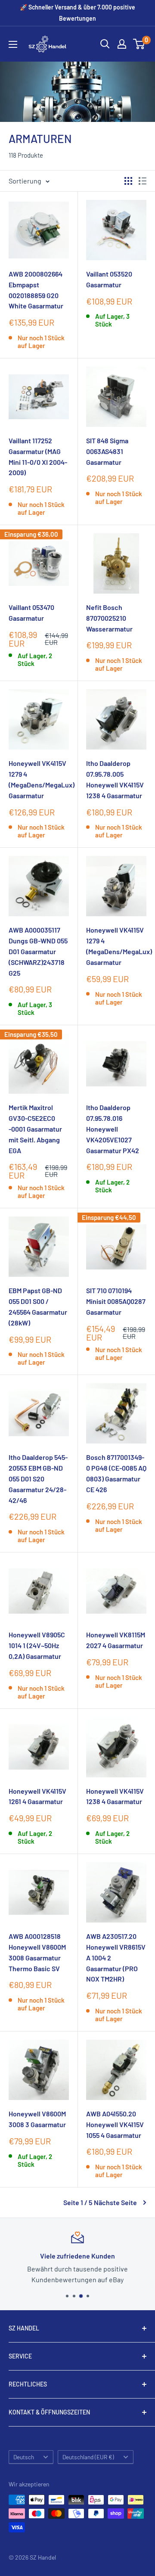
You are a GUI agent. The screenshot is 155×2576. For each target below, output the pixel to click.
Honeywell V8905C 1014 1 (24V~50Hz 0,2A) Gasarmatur (37, 1645)
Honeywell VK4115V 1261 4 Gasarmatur (37, 1796)
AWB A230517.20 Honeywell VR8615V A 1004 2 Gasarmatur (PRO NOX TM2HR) (116, 1957)
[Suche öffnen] (105, 44)
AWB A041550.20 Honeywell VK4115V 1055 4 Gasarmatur (115, 2124)
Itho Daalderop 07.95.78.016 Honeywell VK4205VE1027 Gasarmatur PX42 (113, 1129)
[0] (139, 44)
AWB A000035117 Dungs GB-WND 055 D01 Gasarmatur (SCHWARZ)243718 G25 (38, 951)
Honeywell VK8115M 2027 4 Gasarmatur (116, 1640)
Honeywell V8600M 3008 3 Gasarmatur (37, 2119)
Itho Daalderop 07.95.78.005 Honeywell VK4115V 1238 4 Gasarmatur (115, 779)
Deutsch (24, 2457)
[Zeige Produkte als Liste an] (143, 181)
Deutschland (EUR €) (88, 2457)
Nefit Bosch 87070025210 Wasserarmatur (109, 618)
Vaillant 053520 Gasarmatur (109, 279)
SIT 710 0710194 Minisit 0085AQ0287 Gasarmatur (116, 1301)
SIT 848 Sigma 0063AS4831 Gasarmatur (107, 451)
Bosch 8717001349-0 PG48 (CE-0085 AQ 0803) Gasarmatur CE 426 (116, 1473)
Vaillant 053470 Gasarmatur (31, 613)
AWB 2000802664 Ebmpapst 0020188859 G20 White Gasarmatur (36, 290)
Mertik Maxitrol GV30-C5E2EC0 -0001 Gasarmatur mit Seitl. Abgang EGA (35, 1129)
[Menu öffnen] (13, 44)
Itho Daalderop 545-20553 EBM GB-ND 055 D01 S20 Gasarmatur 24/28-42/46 (38, 1478)
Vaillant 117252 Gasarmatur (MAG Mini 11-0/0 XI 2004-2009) (38, 456)
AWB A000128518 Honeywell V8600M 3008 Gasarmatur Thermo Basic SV (37, 1952)
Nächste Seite (115, 2202)
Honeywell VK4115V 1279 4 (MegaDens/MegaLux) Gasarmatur (39, 779)
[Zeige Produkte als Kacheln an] (128, 181)
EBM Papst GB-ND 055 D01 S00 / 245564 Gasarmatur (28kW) (38, 1306)
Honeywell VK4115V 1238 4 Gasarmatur (115, 1796)
